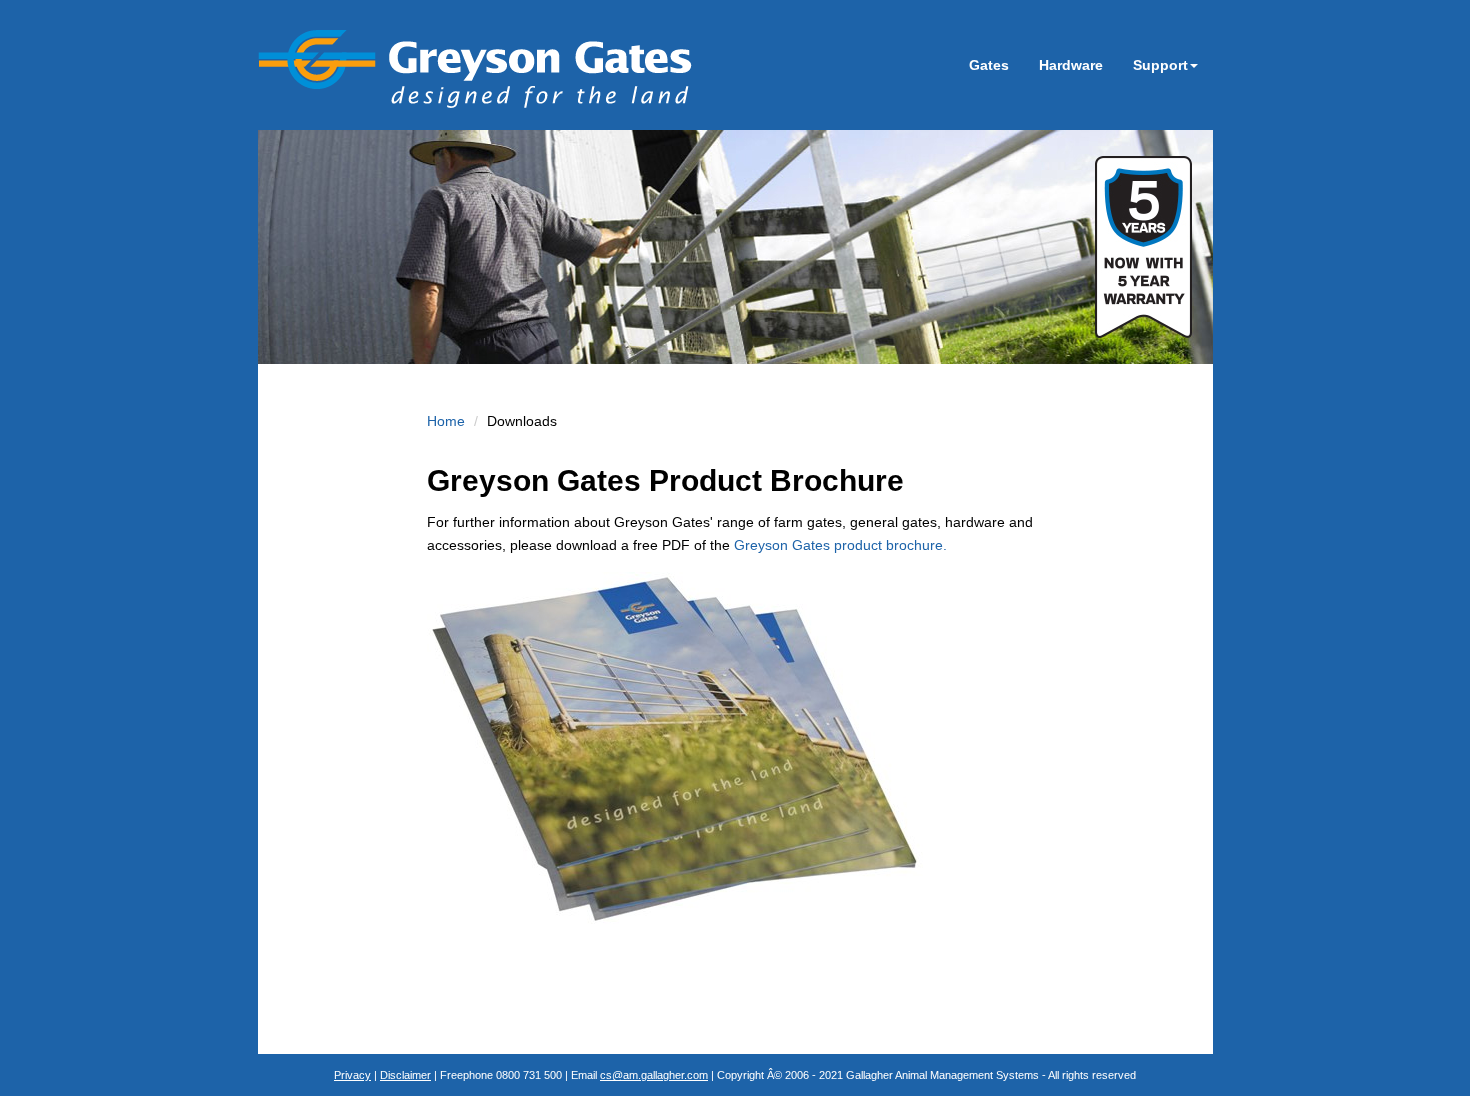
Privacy (352, 1075)
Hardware (1071, 65)
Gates (989, 65)
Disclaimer (405, 1075)
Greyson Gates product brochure (840, 545)
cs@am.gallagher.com (654, 1075)
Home (446, 421)
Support (1160, 65)
